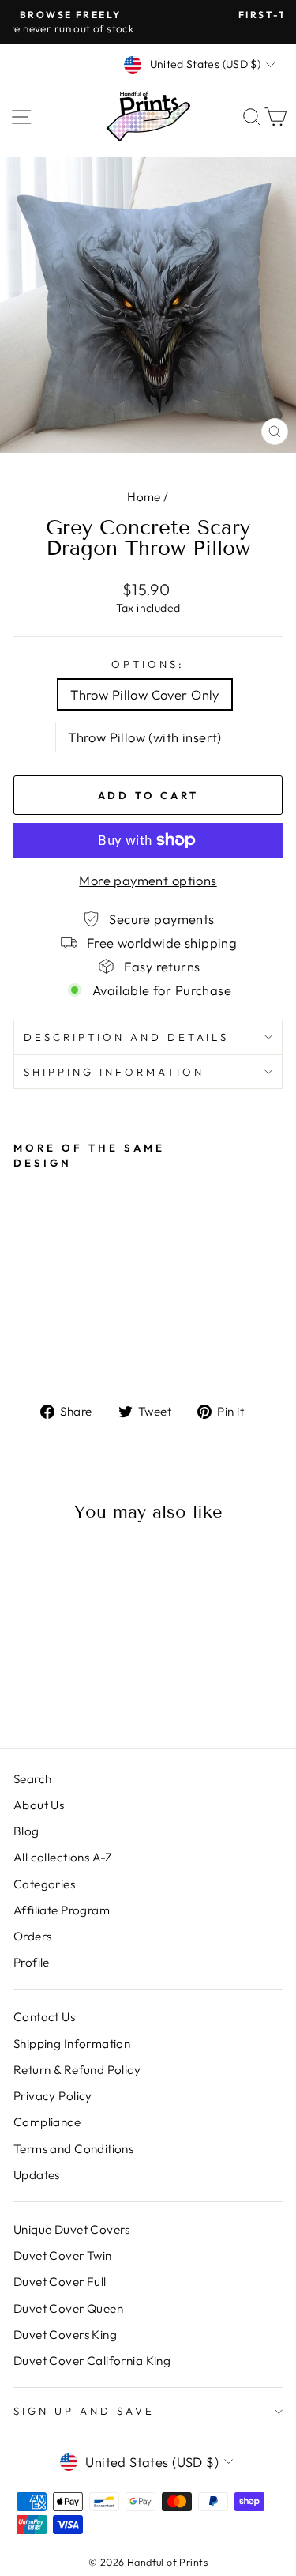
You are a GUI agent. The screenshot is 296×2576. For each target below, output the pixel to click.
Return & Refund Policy (77, 2070)
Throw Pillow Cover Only (145, 694)
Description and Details (126, 1037)
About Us (39, 1805)
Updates (37, 2175)
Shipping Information (72, 2044)
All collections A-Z (63, 1857)
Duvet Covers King (65, 2335)
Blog (26, 1831)
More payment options (148, 880)
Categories (44, 1884)
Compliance (47, 2122)
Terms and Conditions (73, 2149)
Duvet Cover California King (92, 2361)
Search (32, 1779)
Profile (32, 1962)
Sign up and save (84, 2411)
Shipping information (114, 1072)
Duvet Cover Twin (63, 2255)
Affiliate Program (62, 1910)
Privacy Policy (53, 2096)
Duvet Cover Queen (68, 2308)
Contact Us (44, 2017)
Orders (32, 1936)
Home (144, 497)
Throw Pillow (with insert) (145, 737)
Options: (148, 664)
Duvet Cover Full (60, 2282)
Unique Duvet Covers (72, 2229)
